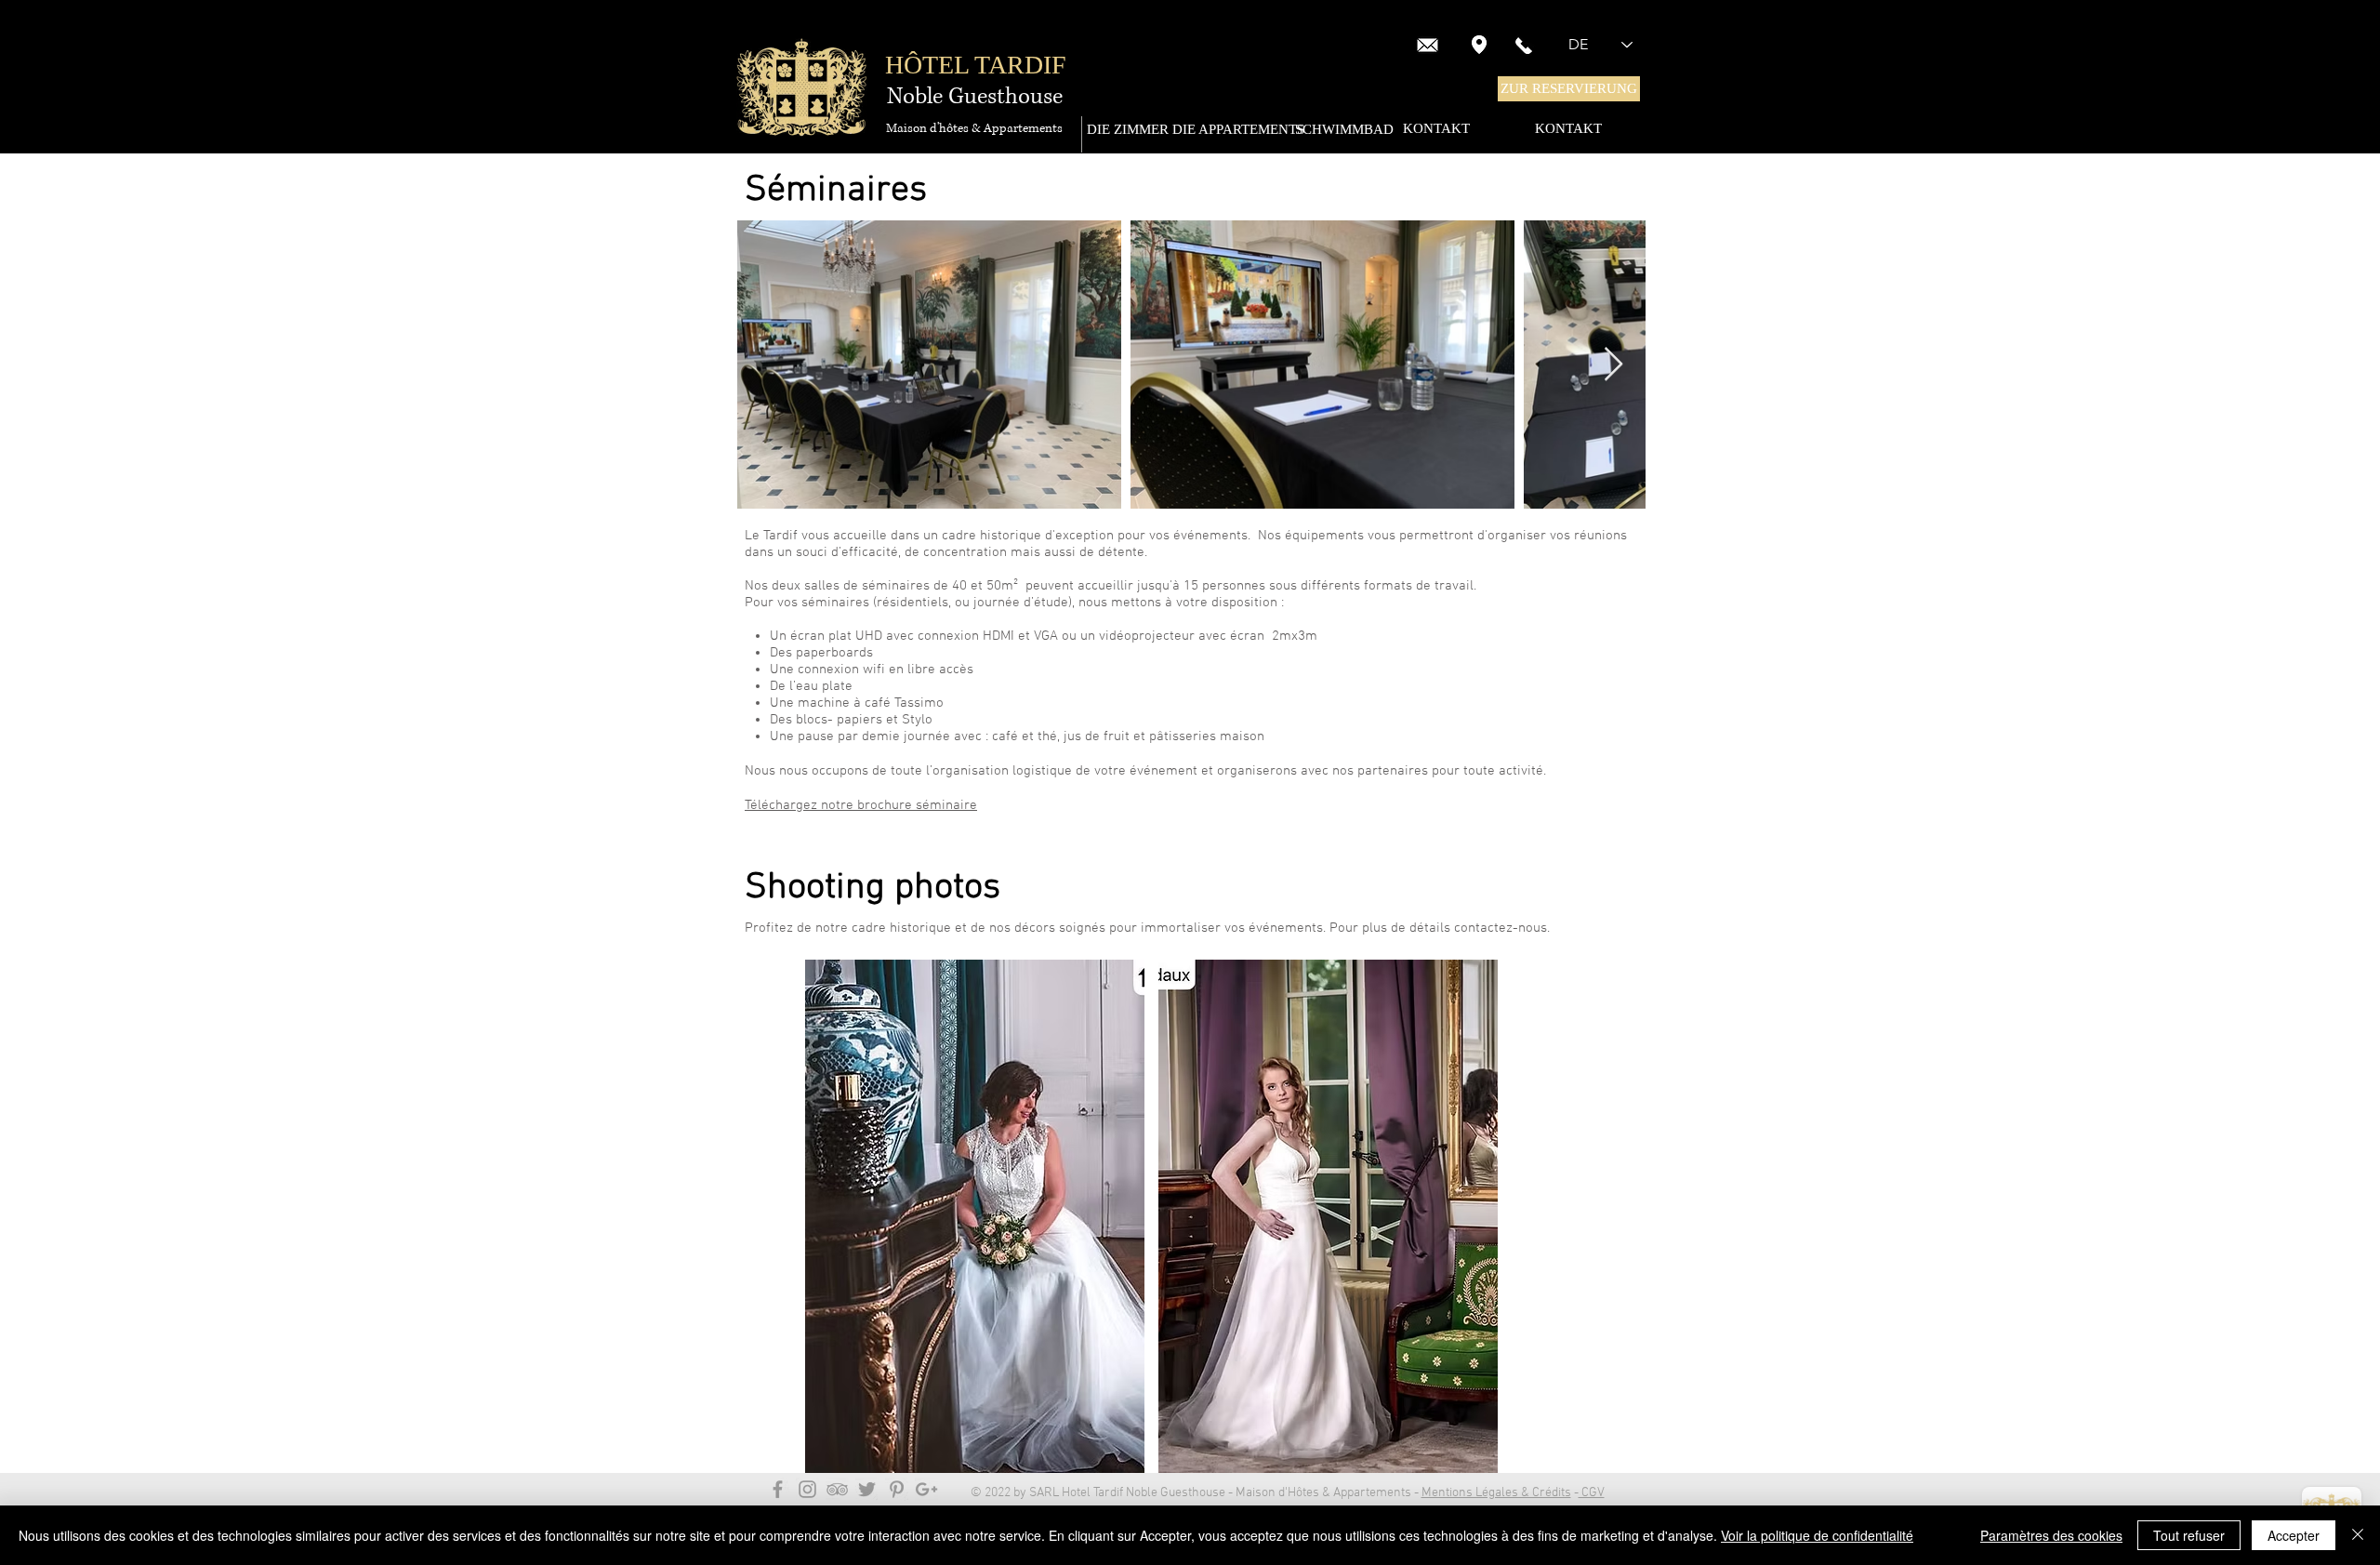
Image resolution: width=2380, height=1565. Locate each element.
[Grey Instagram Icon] (807, 1489)
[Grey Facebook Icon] (778, 1489)
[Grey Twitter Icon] (867, 1489)
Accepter (2294, 1535)
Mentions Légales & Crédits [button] (1496, 1493)
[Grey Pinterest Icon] (897, 1489)
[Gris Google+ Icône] (926, 1489)
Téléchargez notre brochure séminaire (861, 805)
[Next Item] (1613, 365)
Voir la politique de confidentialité (1817, 1535)
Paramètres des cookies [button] (2051, 1535)
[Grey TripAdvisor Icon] (837, 1489)
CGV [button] (1592, 1493)
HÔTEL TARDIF (976, 65)
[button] (1569, 89)
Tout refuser (2189, 1535)
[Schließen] (2358, 1535)
